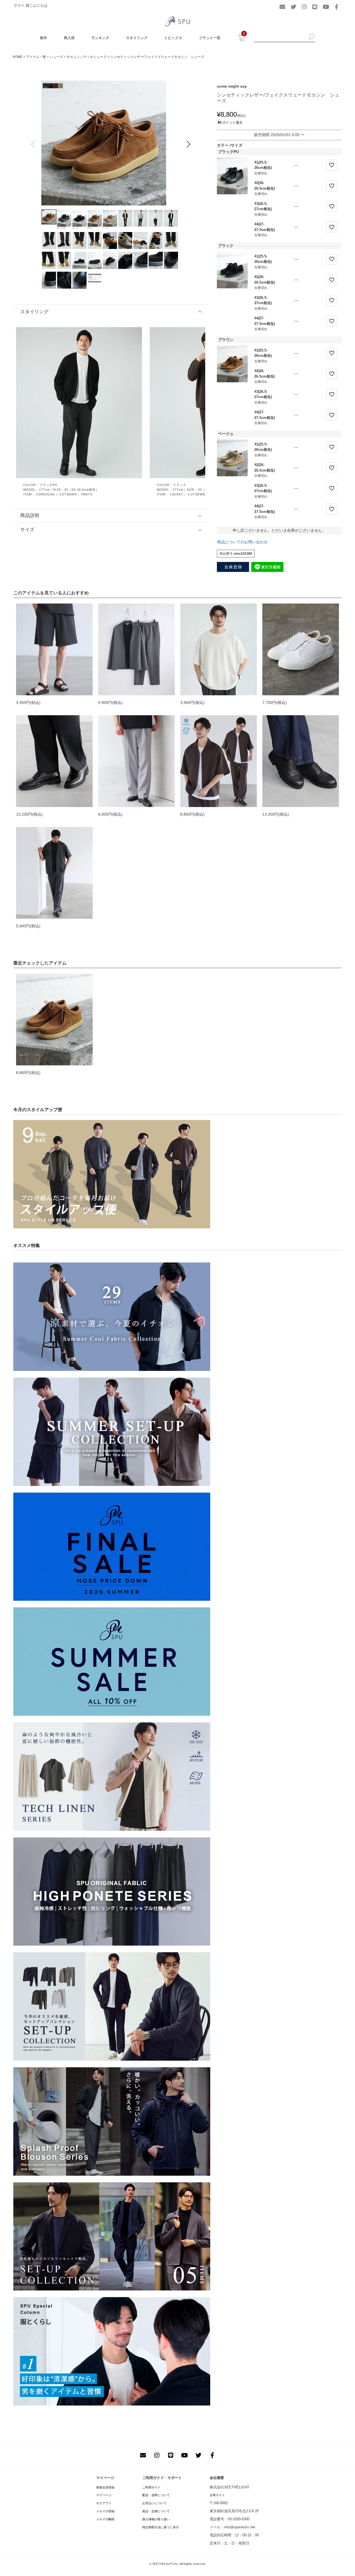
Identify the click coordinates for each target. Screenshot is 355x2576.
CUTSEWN (68, 494)
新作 (44, 38)
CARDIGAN (46, 494)
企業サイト (217, 2495)
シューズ (56, 57)
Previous (33, 144)
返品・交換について (156, 2511)
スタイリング (137, 38)
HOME (17, 57)
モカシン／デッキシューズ (87, 57)
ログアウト (104, 2503)
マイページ (104, 2495)
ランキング (100, 38)
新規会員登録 (105, 2487)
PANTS (87, 494)
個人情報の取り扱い (156, 2519)
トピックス (173, 38)
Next (188, 144)
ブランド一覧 (210, 38)
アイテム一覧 (36, 57)
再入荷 (69, 38)
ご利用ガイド (151, 2487)
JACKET (177, 494)
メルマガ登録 (105, 2511)
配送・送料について (156, 2495)
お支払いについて (154, 2503)
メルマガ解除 (105, 2519)
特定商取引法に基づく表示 (161, 2527)
